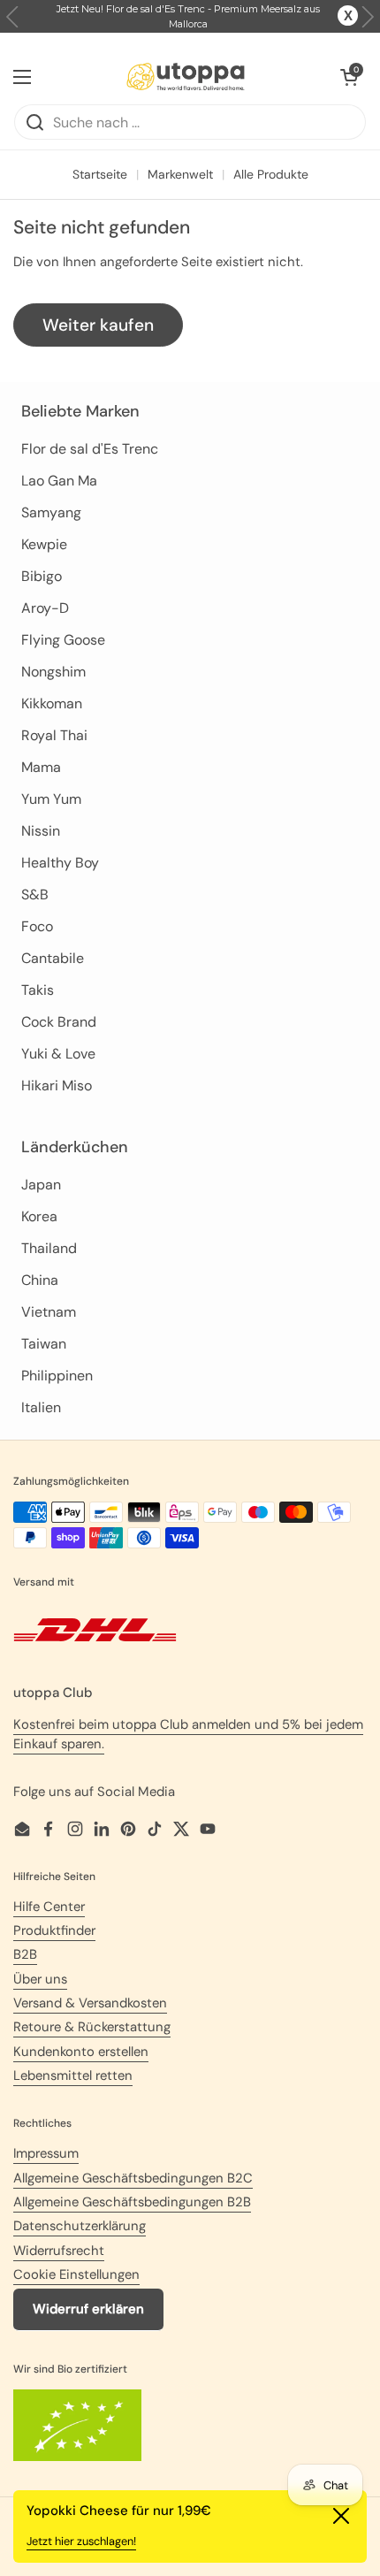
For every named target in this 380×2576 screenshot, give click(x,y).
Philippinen (57, 1376)
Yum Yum (51, 799)
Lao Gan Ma (59, 481)
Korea (39, 1216)
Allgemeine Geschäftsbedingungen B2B (132, 2202)
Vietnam (49, 1312)
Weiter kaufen (98, 325)
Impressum (46, 2153)
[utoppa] (186, 77)
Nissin (41, 831)
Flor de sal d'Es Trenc (90, 449)
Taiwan (44, 1344)
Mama (41, 767)
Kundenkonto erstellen (81, 2052)
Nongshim (53, 672)
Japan (41, 1185)
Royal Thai (54, 735)
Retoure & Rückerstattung (92, 2027)
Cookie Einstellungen (76, 2274)
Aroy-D (45, 608)
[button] (367, 16)
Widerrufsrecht (59, 2251)
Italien (41, 1407)
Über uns (40, 1979)
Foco (37, 926)
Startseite (100, 174)
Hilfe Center (49, 1907)
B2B (25, 1954)
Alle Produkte (271, 174)
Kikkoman (52, 703)
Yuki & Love (58, 1054)
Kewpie (44, 544)
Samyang (51, 512)
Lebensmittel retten (73, 2075)
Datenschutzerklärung (80, 2226)
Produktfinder (54, 1930)
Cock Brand (59, 1022)
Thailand (49, 1248)
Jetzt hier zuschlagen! (81, 2541)
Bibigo (42, 576)
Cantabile (53, 958)
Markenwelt (180, 174)
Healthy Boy (60, 863)
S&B (35, 894)
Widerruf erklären (88, 2309)
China (40, 1280)
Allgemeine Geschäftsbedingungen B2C (133, 2178)
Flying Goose (63, 640)
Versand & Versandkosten (90, 2003)
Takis (38, 990)
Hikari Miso (57, 1085)
